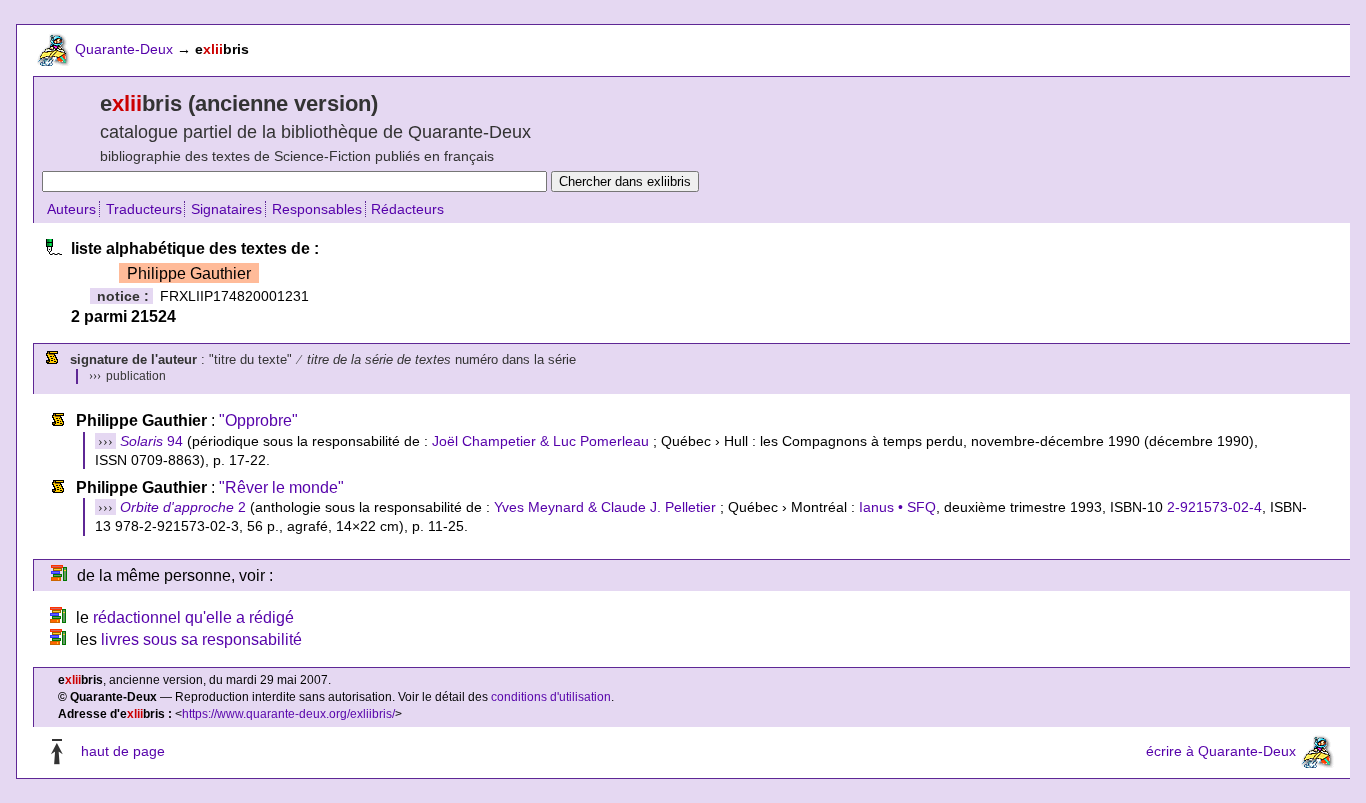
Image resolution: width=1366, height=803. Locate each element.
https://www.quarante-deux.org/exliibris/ (288, 714)
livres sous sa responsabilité (201, 639)
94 (151, 441)
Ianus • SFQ (897, 507)
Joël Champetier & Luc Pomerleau (540, 441)
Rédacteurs (407, 209)
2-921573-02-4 (1214, 507)
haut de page (123, 752)
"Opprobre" (258, 420)
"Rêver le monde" (281, 487)
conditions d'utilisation (551, 697)
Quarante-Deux (124, 49)
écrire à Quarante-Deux (1221, 752)
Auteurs (71, 209)
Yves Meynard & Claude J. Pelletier (605, 507)
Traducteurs (144, 209)
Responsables (317, 209)
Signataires (226, 209)
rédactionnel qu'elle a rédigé (193, 617)
